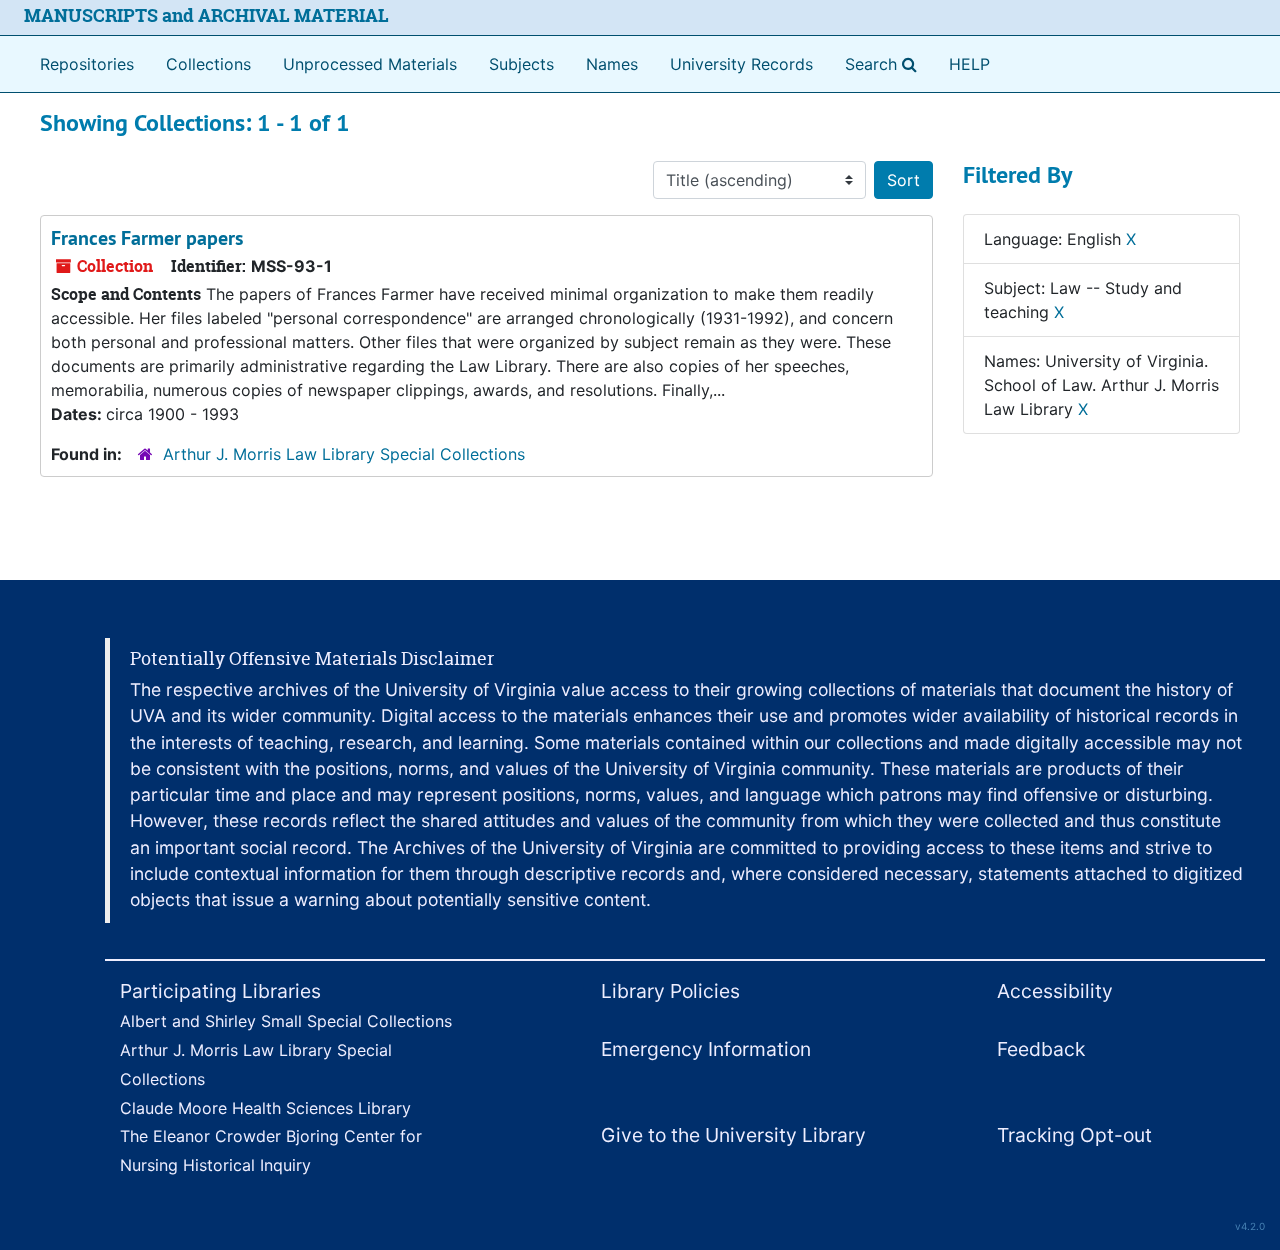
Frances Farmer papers (147, 238)
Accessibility (1055, 991)
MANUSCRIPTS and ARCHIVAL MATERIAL (206, 15)
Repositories (87, 64)
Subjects (521, 64)
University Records (741, 64)
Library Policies (670, 991)
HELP (969, 64)
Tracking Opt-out (1074, 1135)
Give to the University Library (733, 1135)
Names (612, 64)
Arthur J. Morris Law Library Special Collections (344, 454)
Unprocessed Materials (370, 64)
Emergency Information (706, 1049)
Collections (208, 64)
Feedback (1041, 1049)
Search (885, 63)
